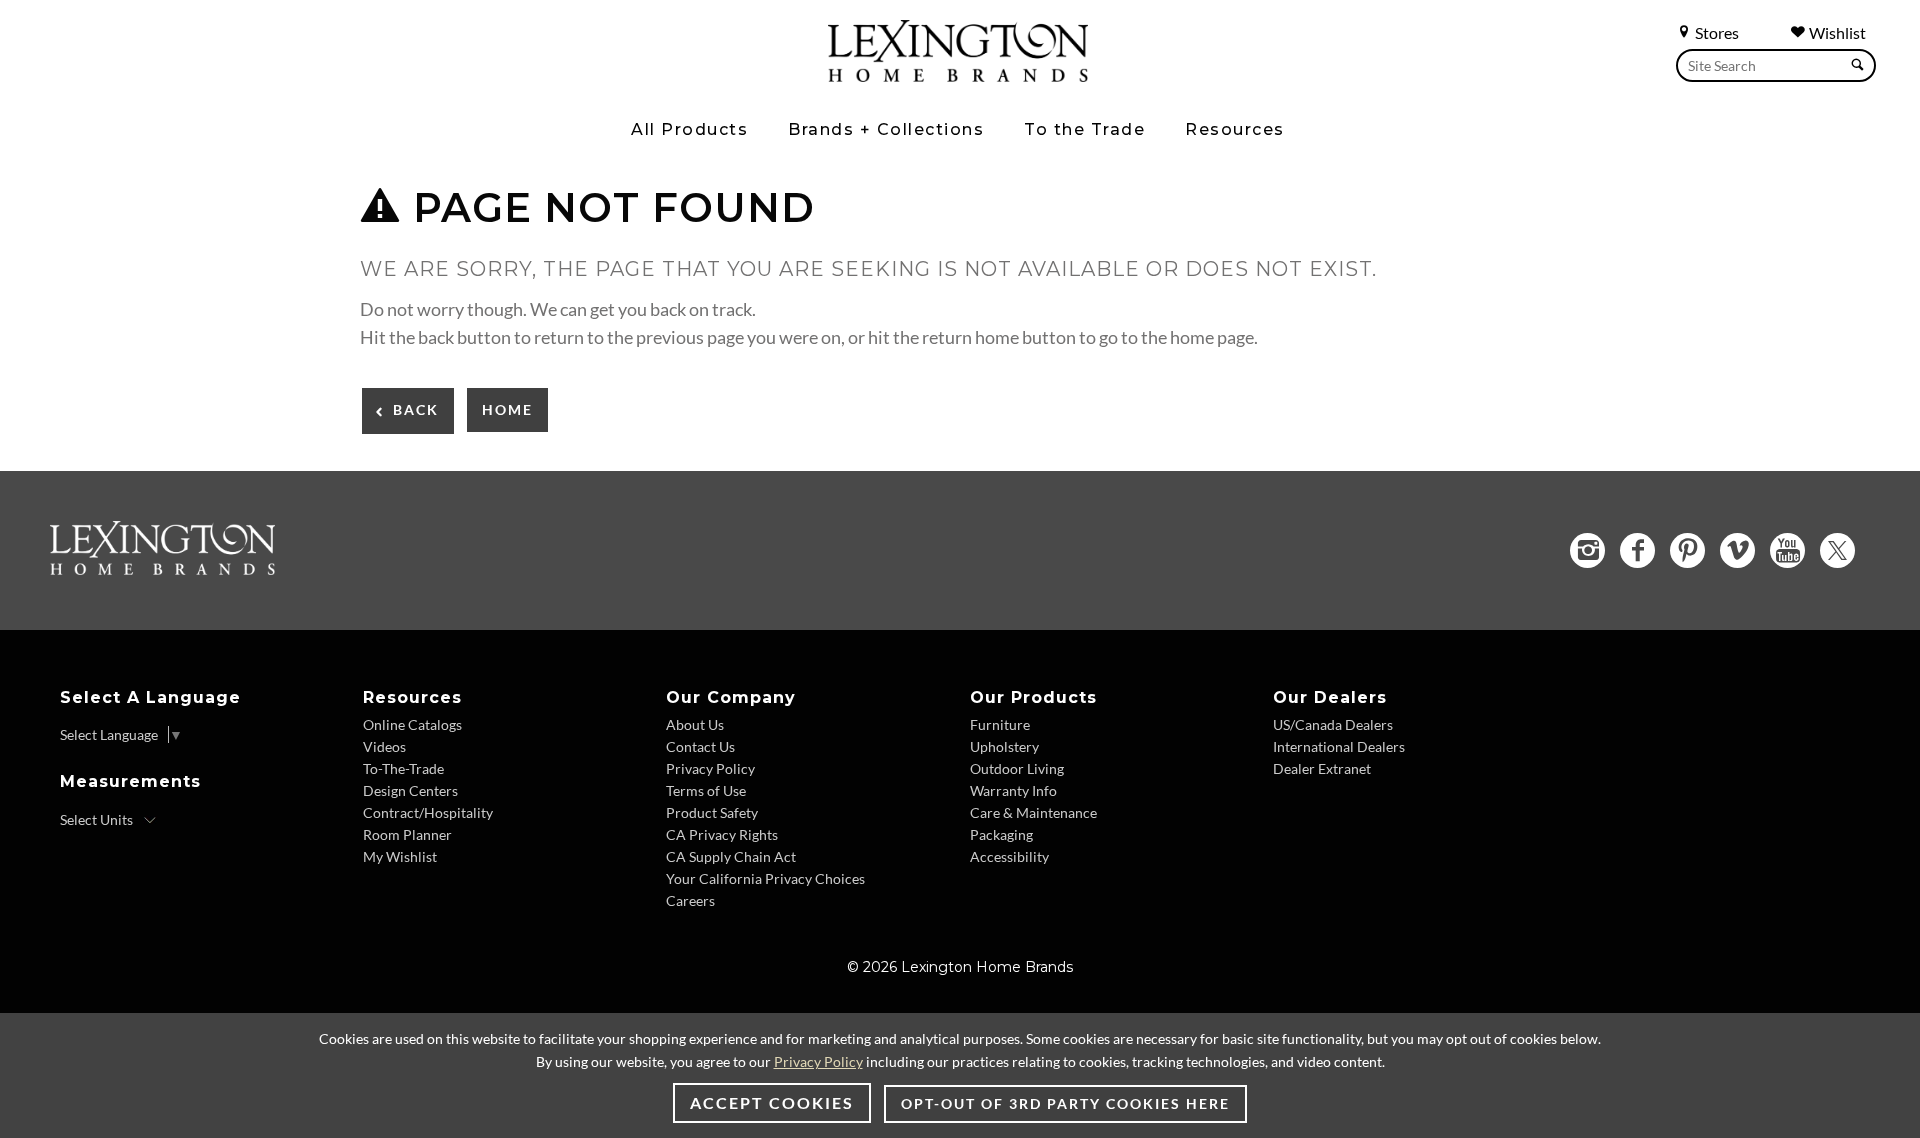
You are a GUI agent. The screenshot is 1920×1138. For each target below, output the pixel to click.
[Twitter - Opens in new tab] (1837, 550)
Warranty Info (1013, 790)
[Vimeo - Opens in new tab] (1737, 550)
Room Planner (407, 834)
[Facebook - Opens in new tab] (1637, 550)
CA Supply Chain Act (731, 856)
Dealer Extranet (1322, 768)
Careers (690, 900)
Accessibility (1009, 856)
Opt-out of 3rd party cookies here (1065, 1103)
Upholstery (1004, 746)
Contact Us (700, 746)
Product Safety (712, 812)
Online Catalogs (412, 724)
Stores (1715, 32)
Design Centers (410, 790)
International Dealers (1339, 746)
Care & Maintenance (1033, 812)
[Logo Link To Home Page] (958, 75)
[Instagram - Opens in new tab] (1587, 550)
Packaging (1001, 834)
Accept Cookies (772, 1102)
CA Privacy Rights (722, 834)
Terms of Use (706, 790)
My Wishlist (400, 856)
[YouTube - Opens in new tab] (1787, 550)
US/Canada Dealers (1333, 724)
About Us (695, 724)
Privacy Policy (710, 768)
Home (507, 409)
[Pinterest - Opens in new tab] (1687, 550)
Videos (384, 746)
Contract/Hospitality (428, 812)
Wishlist (1836, 32)
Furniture (1000, 724)
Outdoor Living (1017, 768)
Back (416, 409)
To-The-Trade (403, 768)
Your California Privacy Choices (765, 878)
